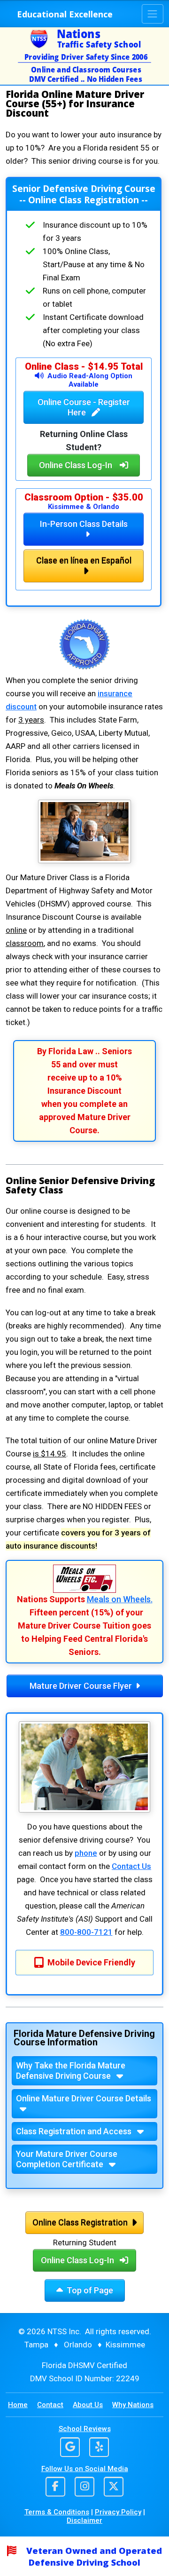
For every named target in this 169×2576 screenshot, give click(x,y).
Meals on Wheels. (120, 1599)
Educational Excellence (65, 14)
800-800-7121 (86, 1932)
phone (86, 1853)
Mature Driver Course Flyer (81, 1686)
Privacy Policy (118, 2512)
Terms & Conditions (57, 2512)
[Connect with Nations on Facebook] (55, 2488)
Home (18, 2405)
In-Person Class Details (84, 524)
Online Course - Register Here (84, 407)
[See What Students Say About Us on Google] (74, 2448)
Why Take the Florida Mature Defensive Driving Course (71, 2071)
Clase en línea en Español (84, 561)
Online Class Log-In (76, 465)
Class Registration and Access (75, 2131)
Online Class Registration (80, 2222)
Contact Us (131, 1866)
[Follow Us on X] (114, 2488)
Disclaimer (84, 2520)
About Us (88, 2405)
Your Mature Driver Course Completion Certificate (67, 2159)
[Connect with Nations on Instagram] (84, 2488)
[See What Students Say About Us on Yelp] (99, 2448)
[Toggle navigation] (153, 14)
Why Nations (133, 2405)
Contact (50, 2405)
